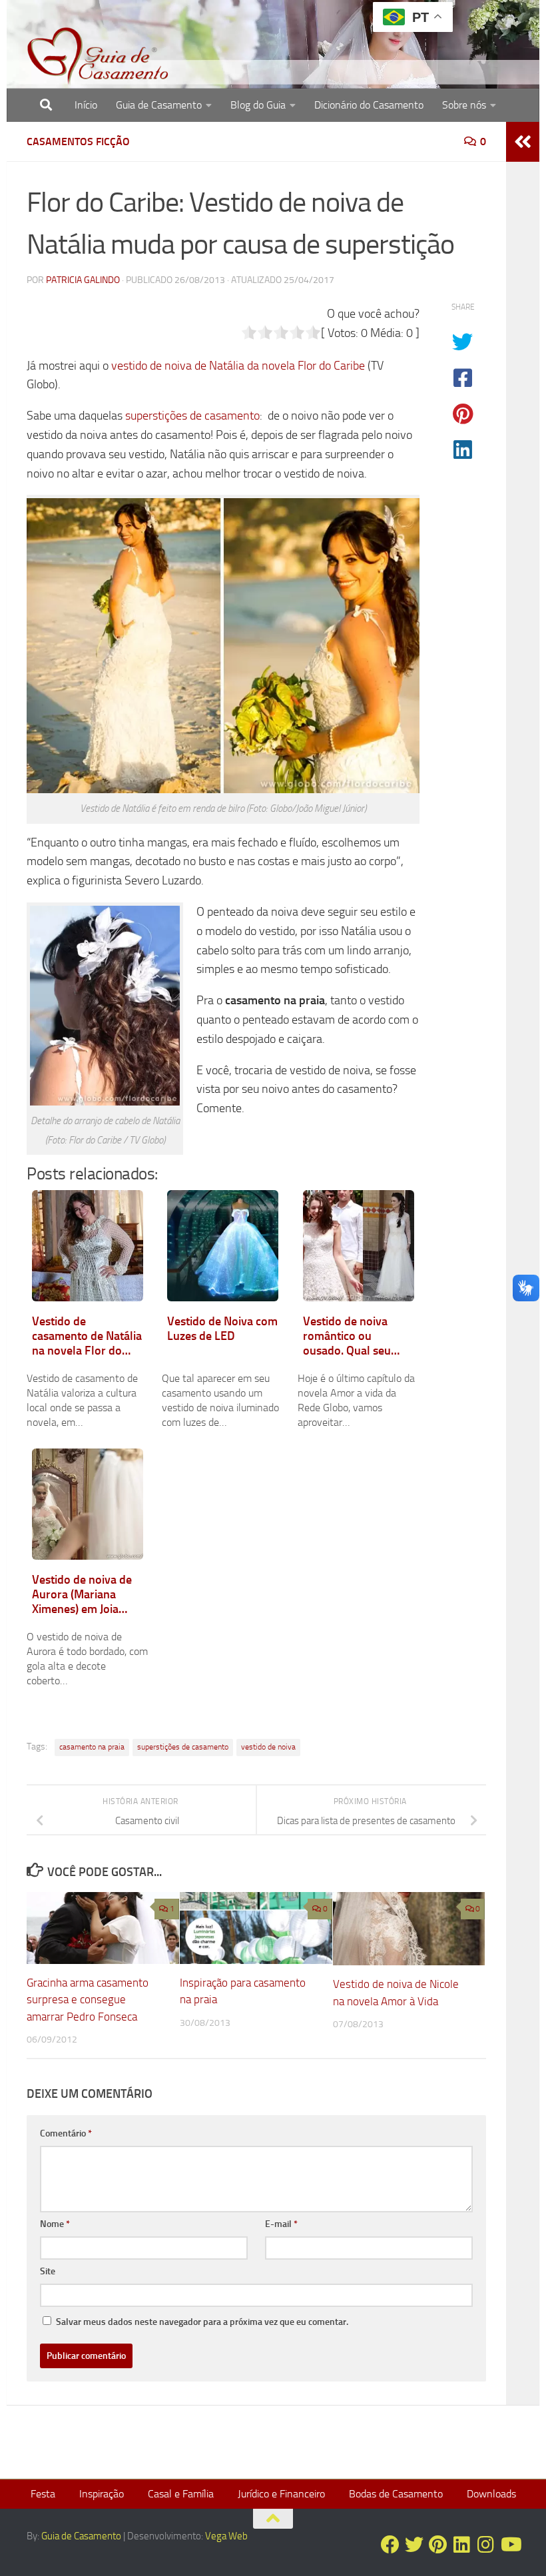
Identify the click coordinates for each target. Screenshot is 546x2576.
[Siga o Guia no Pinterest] (438, 2545)
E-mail (281, 2224)
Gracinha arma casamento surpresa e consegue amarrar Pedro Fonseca (88, 2000)
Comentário (66, 2133)
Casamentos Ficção (78, 142)
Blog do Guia (258, 105)
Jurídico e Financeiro (281, 2494)
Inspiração (102, 2494)
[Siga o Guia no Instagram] (486, 2545)
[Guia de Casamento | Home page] (98, 57)
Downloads (491, 2494)
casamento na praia (92, 1747)
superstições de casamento (192, 416)
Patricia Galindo (83, 280)
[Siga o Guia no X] (414, 2545)
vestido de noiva (268, 1747)
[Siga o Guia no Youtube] (510, 2545)
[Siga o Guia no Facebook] (390, 2545)
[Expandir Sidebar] (523, 142)
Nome (55, 2224)
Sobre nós (464, 105)
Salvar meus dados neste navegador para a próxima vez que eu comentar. (202, 2322)
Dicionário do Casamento (369, 105)
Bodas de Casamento (396, 2494)
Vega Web (226, 2536)
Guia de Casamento (159, 105)
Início (86, 105)
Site (48, 2271)
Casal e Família (181, 2494)
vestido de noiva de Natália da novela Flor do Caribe (238, 366)
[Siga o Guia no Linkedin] (462, 2545)
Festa (43, 2494)
